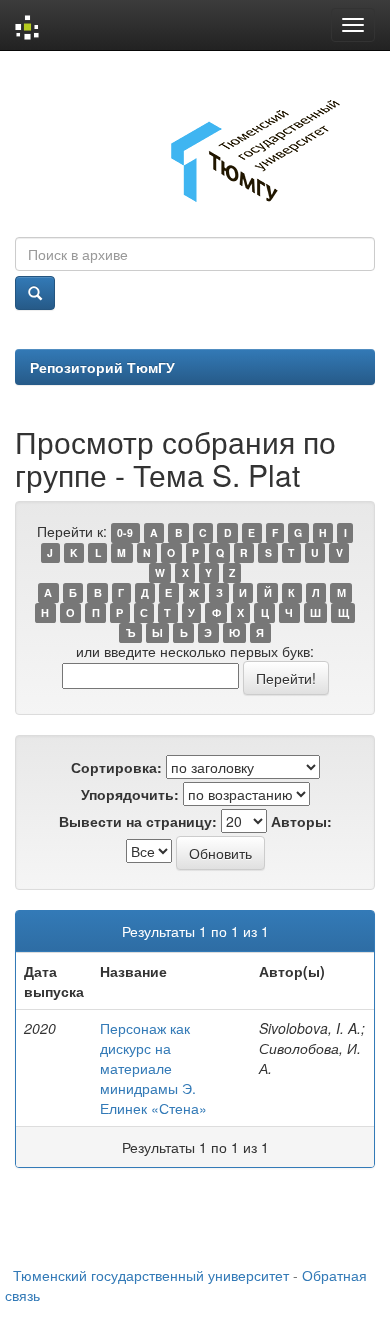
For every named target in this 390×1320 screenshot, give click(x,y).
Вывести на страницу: (138, 821)
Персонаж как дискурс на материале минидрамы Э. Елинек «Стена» (153, 1068)
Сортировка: (116, 767)
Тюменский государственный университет (151, 1275)
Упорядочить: (130, 794)
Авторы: (301, 821)
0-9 (125, 532)
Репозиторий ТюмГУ (102, 367)
